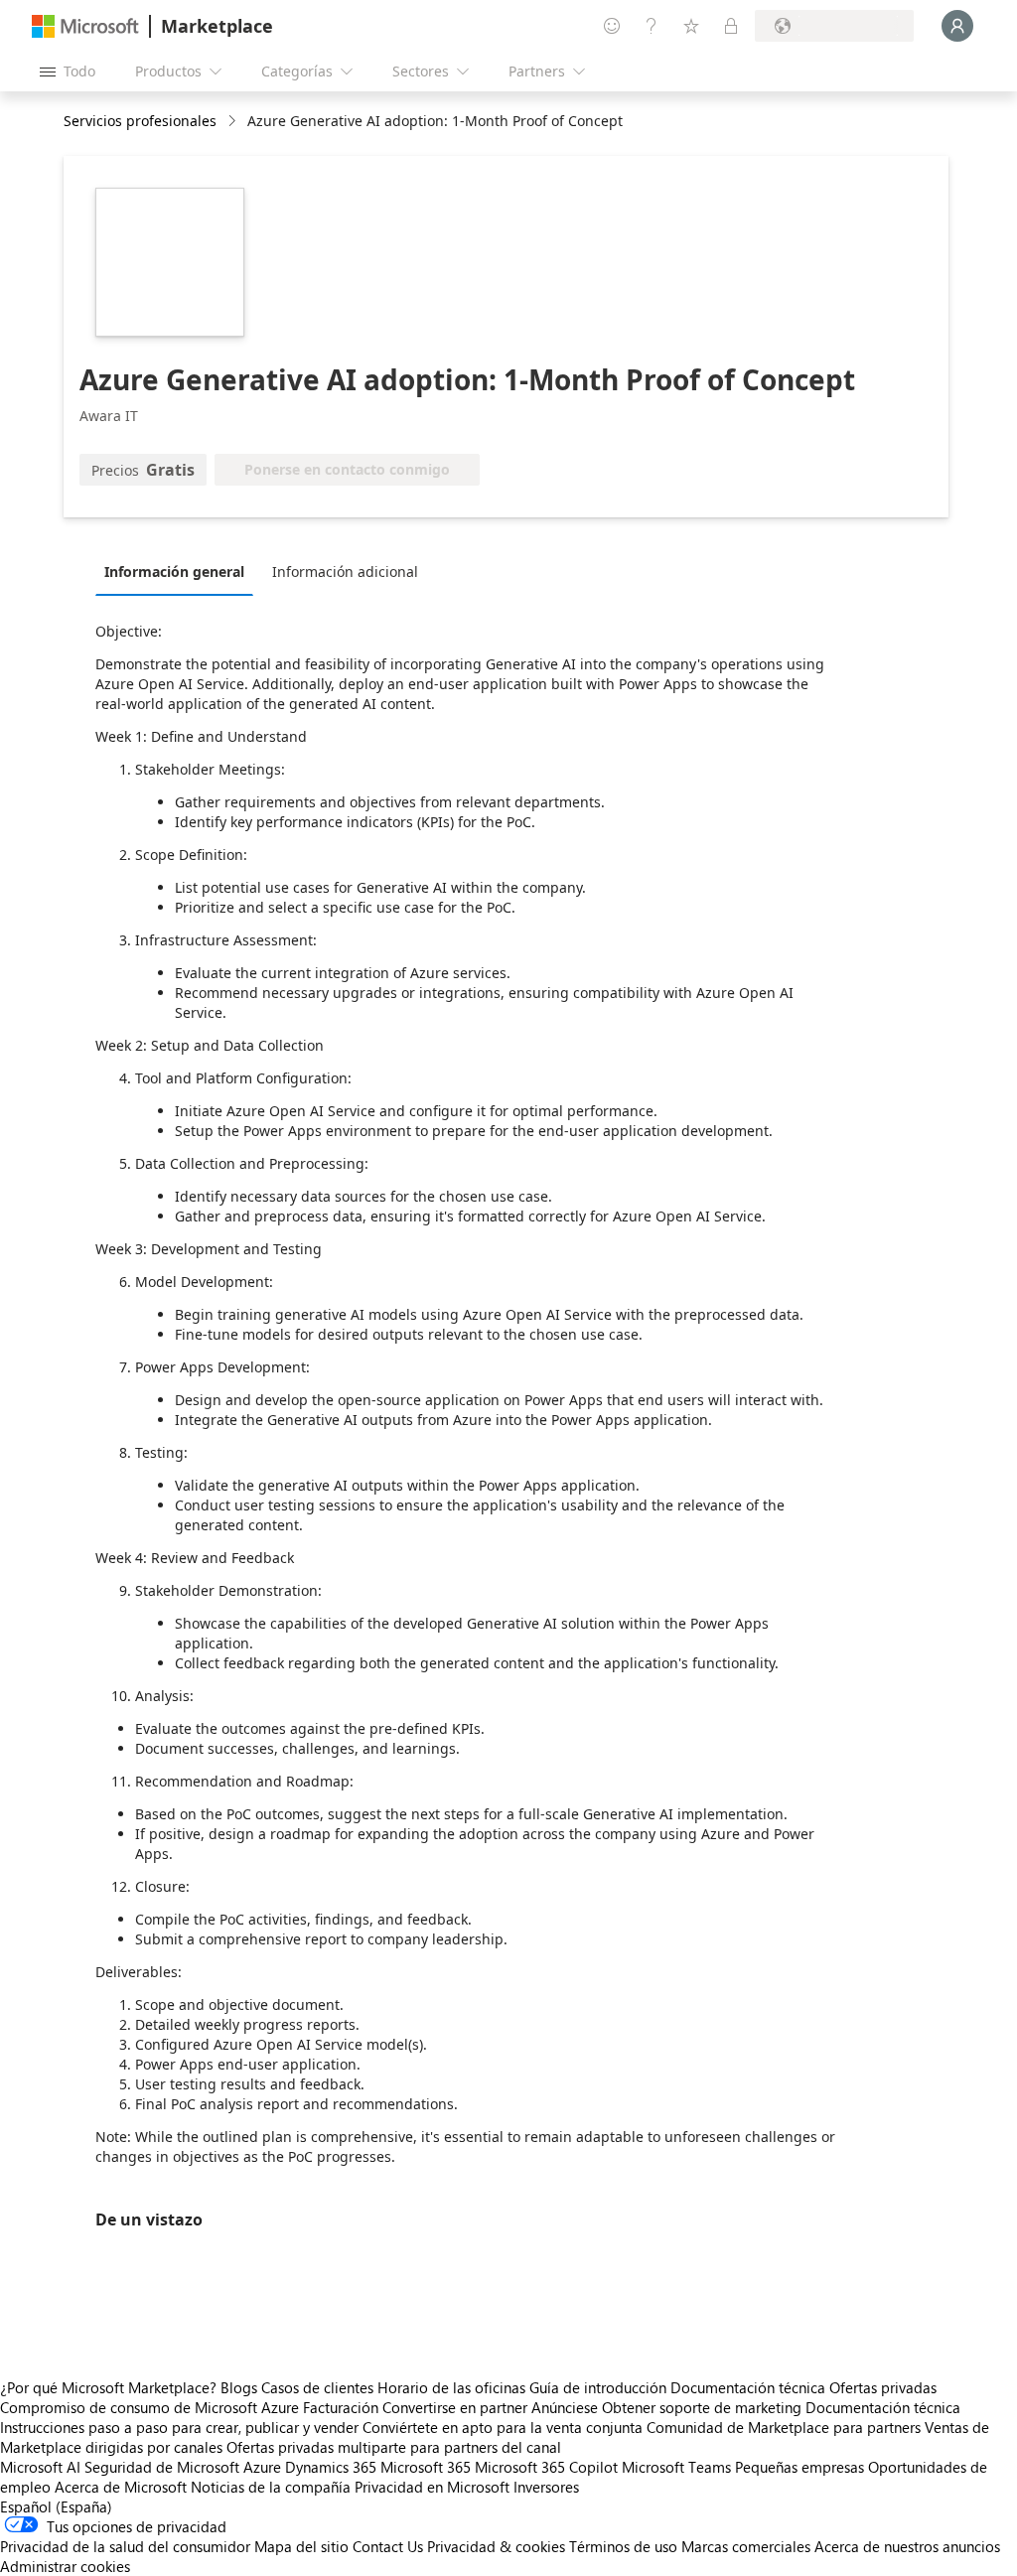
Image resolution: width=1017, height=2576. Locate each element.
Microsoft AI (40, 2467)
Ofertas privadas (883, 2387)
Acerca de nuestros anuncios (907, 2546)
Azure (262, 2467)
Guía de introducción (598, 2387)
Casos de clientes (317, 2387)
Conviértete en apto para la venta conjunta (503, 2427)
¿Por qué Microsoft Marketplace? (108, 2387)
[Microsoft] (85, 26)
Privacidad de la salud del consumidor (125, 2546)
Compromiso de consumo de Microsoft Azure (151, 2407)
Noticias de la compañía (271, 2487)
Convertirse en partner (455, 2407)
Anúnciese (565, 2407)
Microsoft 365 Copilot (546, 2467)
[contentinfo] (234, 122)
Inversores (546, 2487)
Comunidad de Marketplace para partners (784, 2427)
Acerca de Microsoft (121, 2487)
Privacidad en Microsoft (432, 2487)
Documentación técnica (748, 2387)
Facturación (341, 2407)
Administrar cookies (65, 2566)
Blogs (239, 2387)
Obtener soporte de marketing (702, 2407)
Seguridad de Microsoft (162, 2467)
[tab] (179, 571)
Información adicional (345, 572)
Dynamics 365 (331, 2467)
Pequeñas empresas (799, 2467)
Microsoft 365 (426, 2467)
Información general (174, 572)
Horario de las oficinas (451, 2387)
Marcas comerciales (746, 2546)
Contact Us (388, 2546)
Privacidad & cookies (496, 2546)
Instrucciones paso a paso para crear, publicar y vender (179, 2427)
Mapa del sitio (301, 2546)
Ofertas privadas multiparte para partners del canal (394, 2447)
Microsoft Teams (676, 2467)
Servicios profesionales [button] (140, 121)
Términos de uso (623, 2546)
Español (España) (56, 2506)
